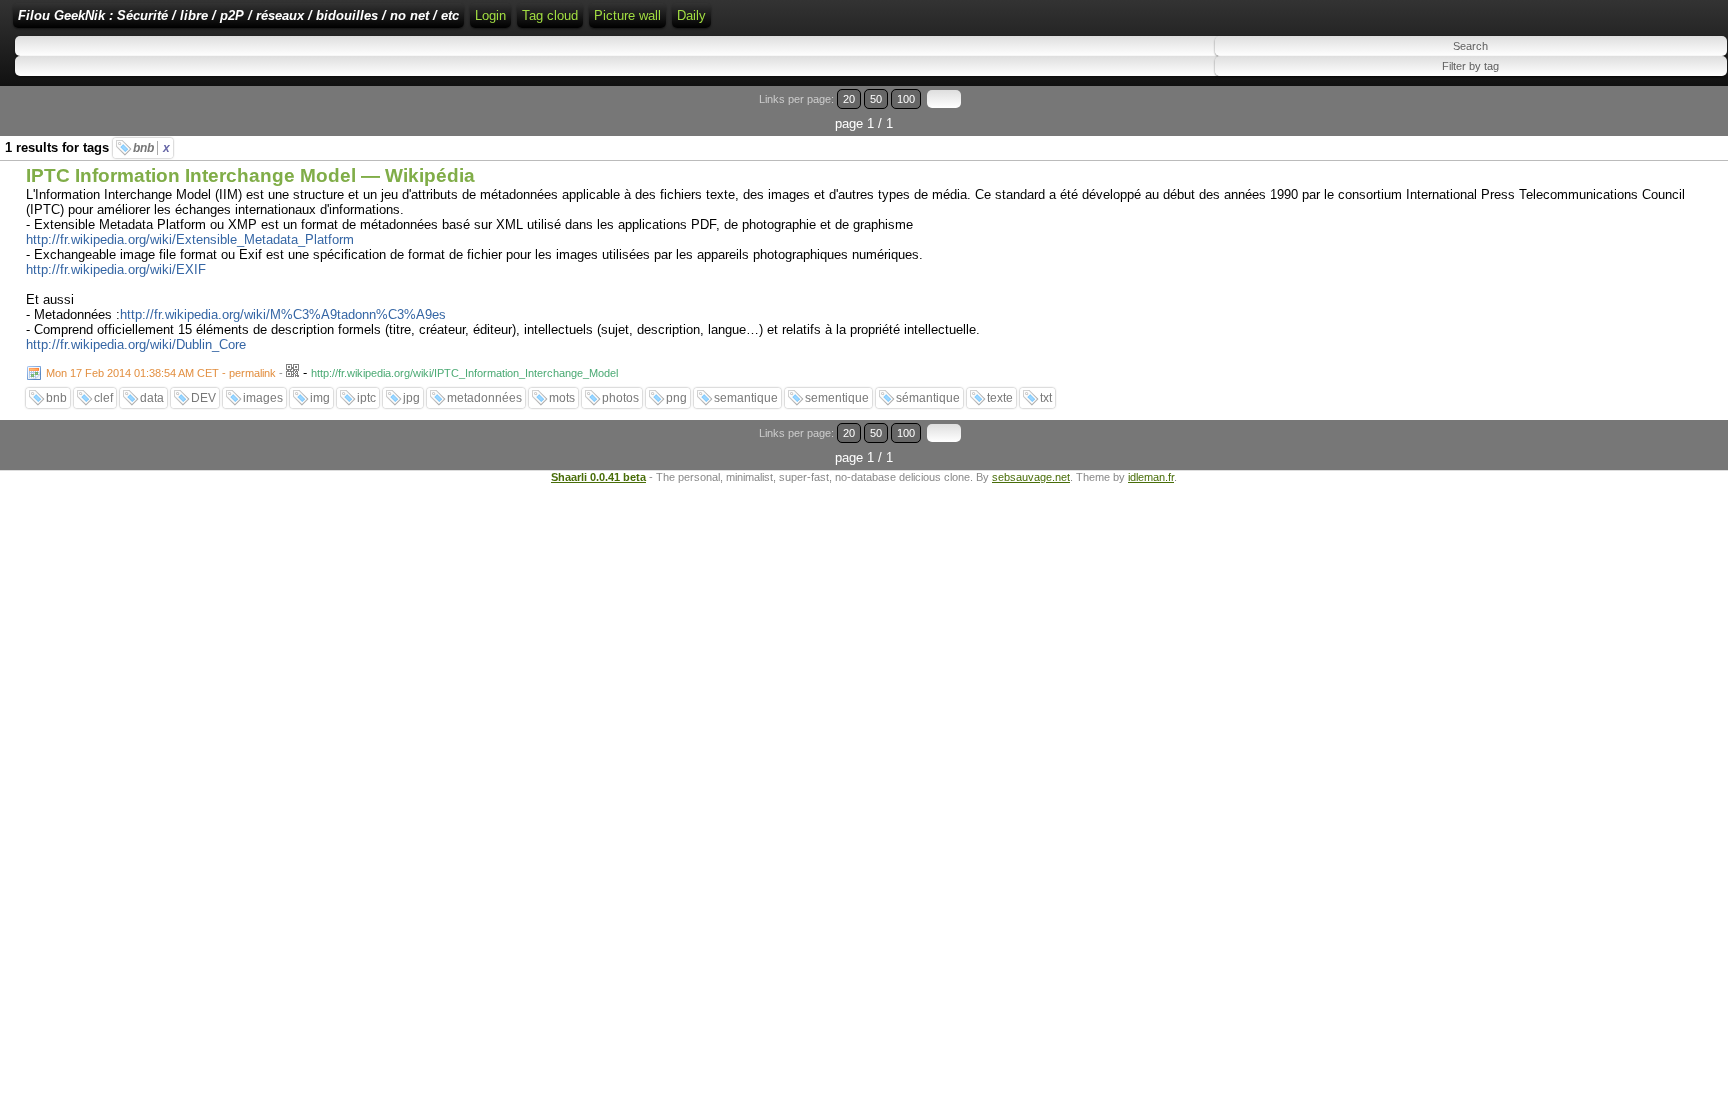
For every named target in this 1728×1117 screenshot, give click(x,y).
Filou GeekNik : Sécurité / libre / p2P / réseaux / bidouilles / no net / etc (238, 15)
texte (1000, 398)
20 (849, 99)
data (152, 398)
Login (490, 15)
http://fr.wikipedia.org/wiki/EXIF (116, 269)
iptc (366, 398)
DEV (203, 398)
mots (562, 398)
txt (1046, 398)
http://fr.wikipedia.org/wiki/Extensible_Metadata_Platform (190, 239)
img (320, 398)
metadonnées (484, 398)
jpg (411, 398)
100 (906, 99)
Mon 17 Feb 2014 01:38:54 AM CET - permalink (161, 373)
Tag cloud (550, 15)
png (676, 398)
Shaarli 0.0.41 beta (598, 477)
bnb (151, 148)
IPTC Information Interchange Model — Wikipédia (250, 175)
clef (103, 398)
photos (620, 398)
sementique (837, 398)
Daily (691, 15)
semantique (746, 398)
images (263, 398)
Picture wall (627, 15)
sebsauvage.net (1031, 477)
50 (876, 99)
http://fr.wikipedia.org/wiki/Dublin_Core (136, 344)
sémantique (928, 398)
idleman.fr (1151, 477)
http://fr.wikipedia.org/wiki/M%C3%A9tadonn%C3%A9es (283, 314)
